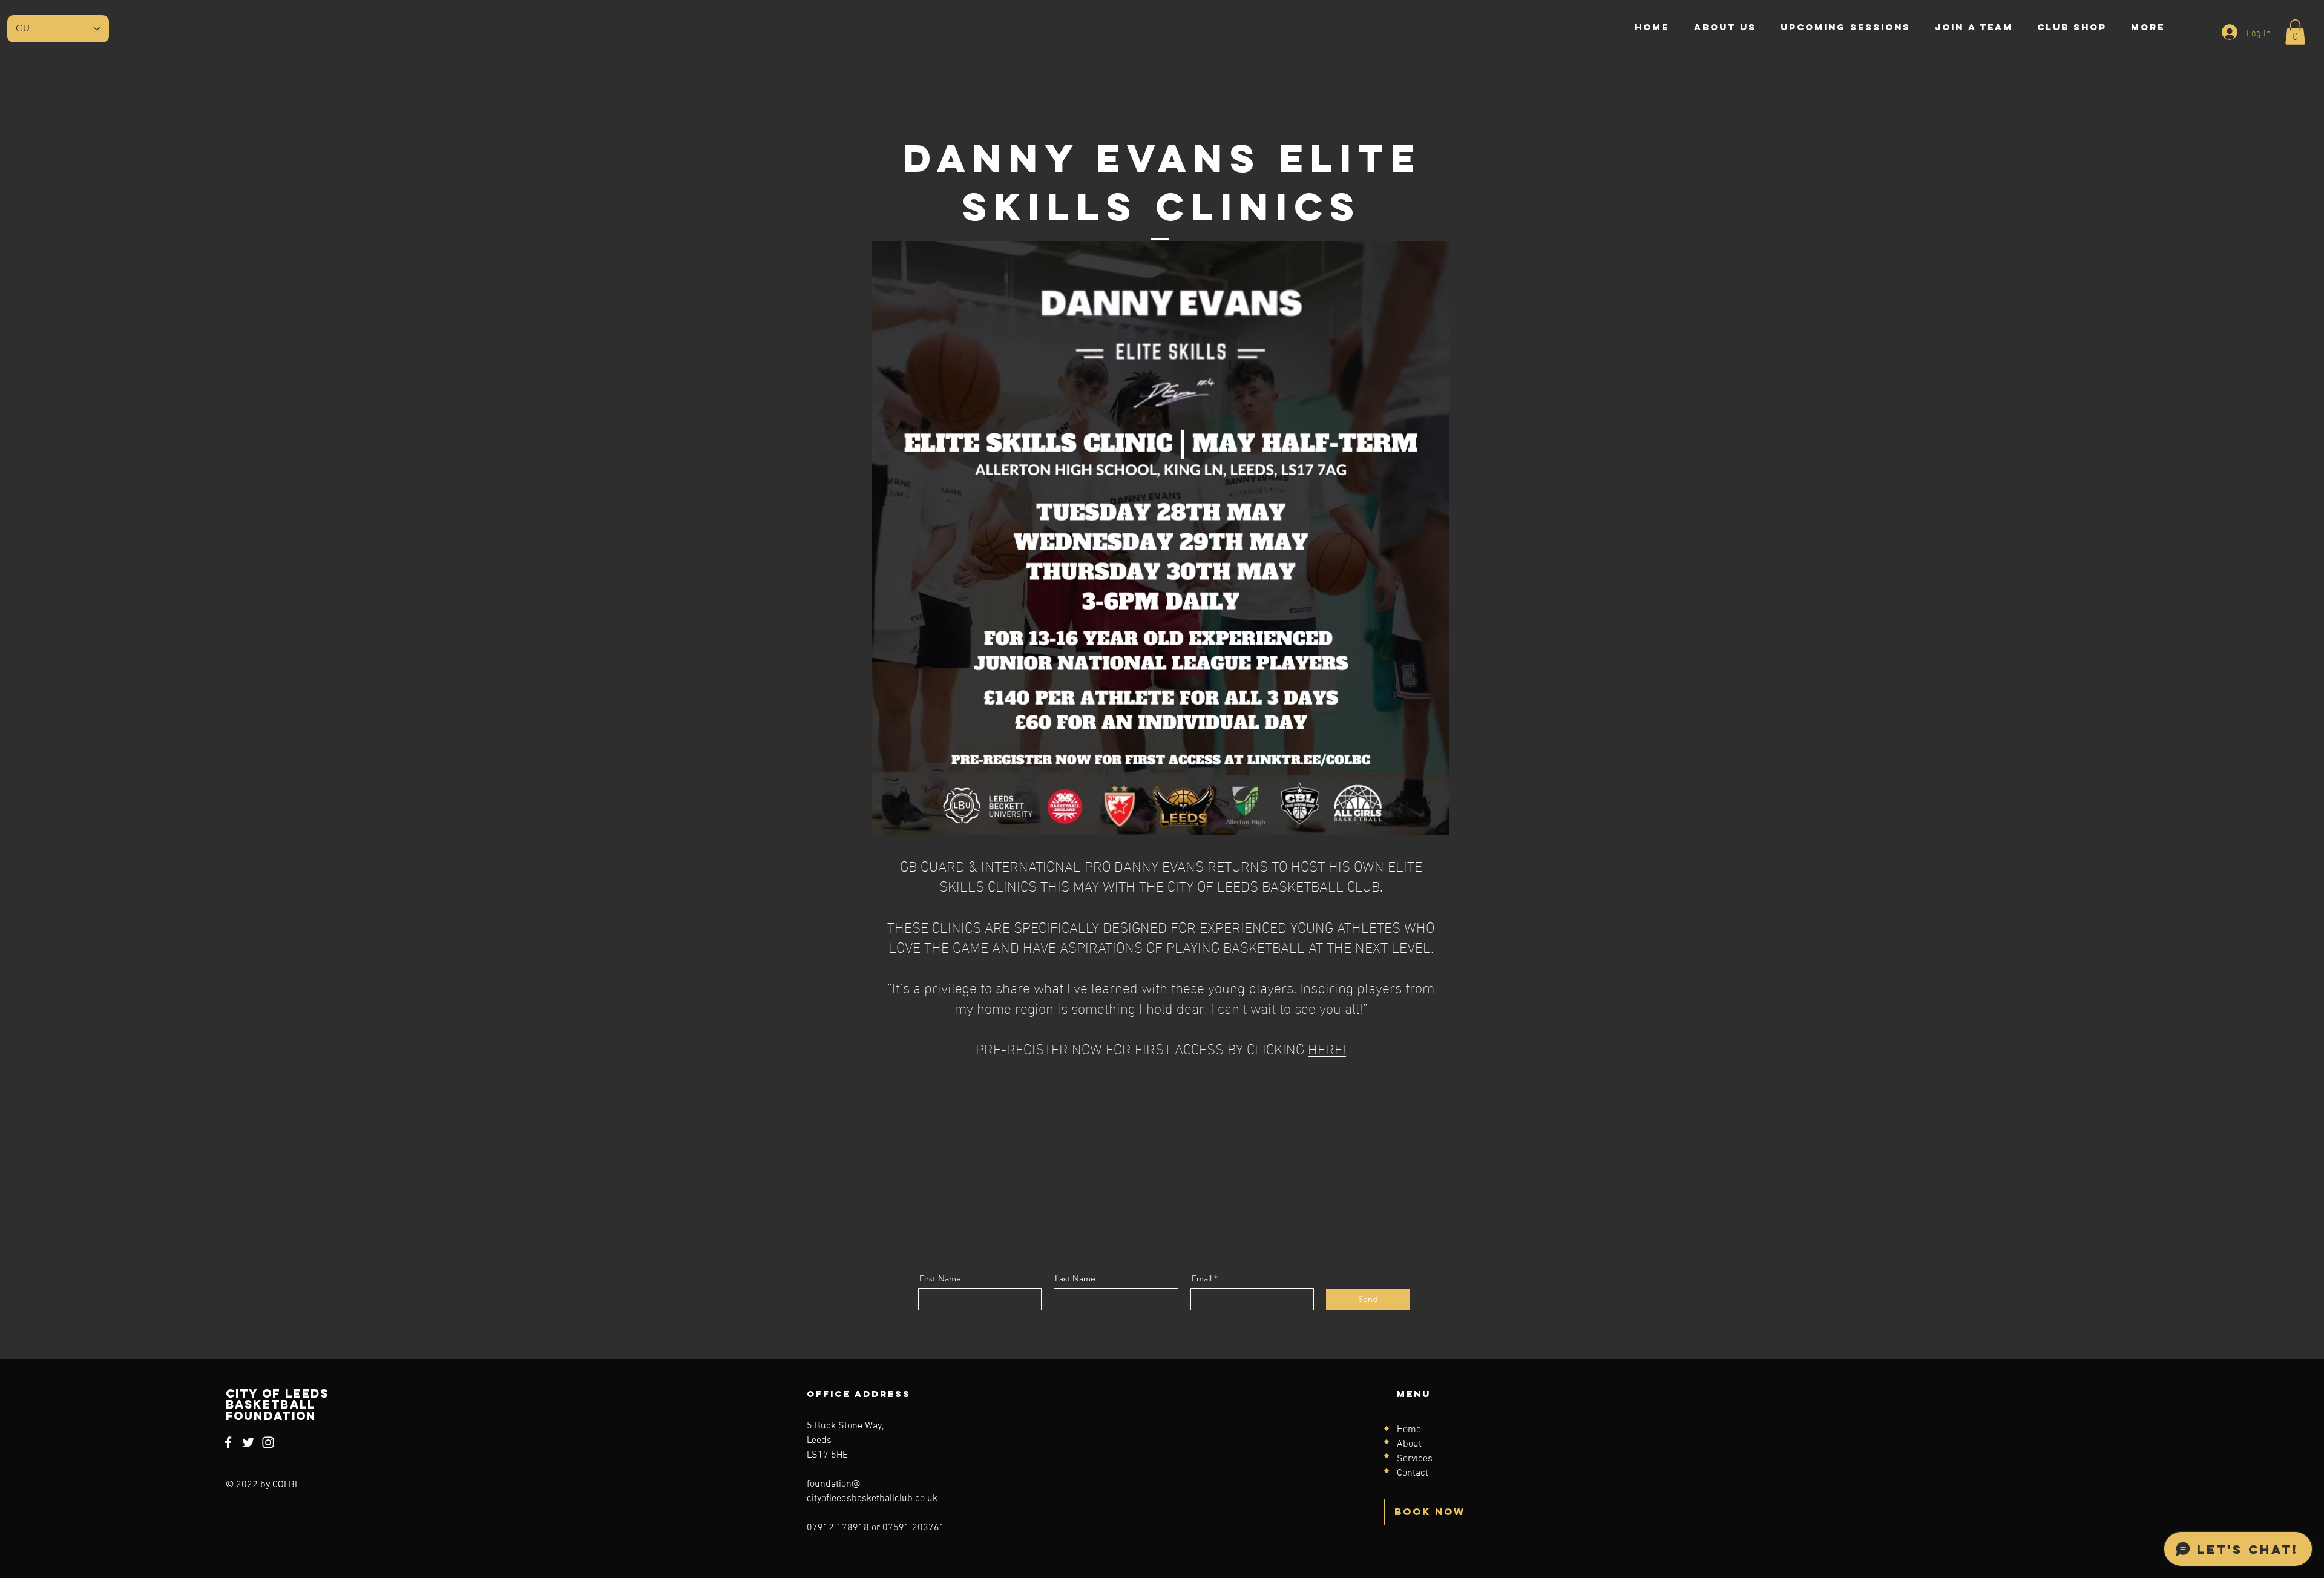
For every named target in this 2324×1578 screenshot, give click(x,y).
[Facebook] (228, 1442)
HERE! (1327, 1047)
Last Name (1075, 1278)
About (1409, 1444)
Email (1202, 1278)
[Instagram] (268, 1442)
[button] (2295, 32)
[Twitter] (248, 1442)
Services (1415, 1459)
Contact (1413, 1473)
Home (1409, 1430)
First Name (940, 1278)
